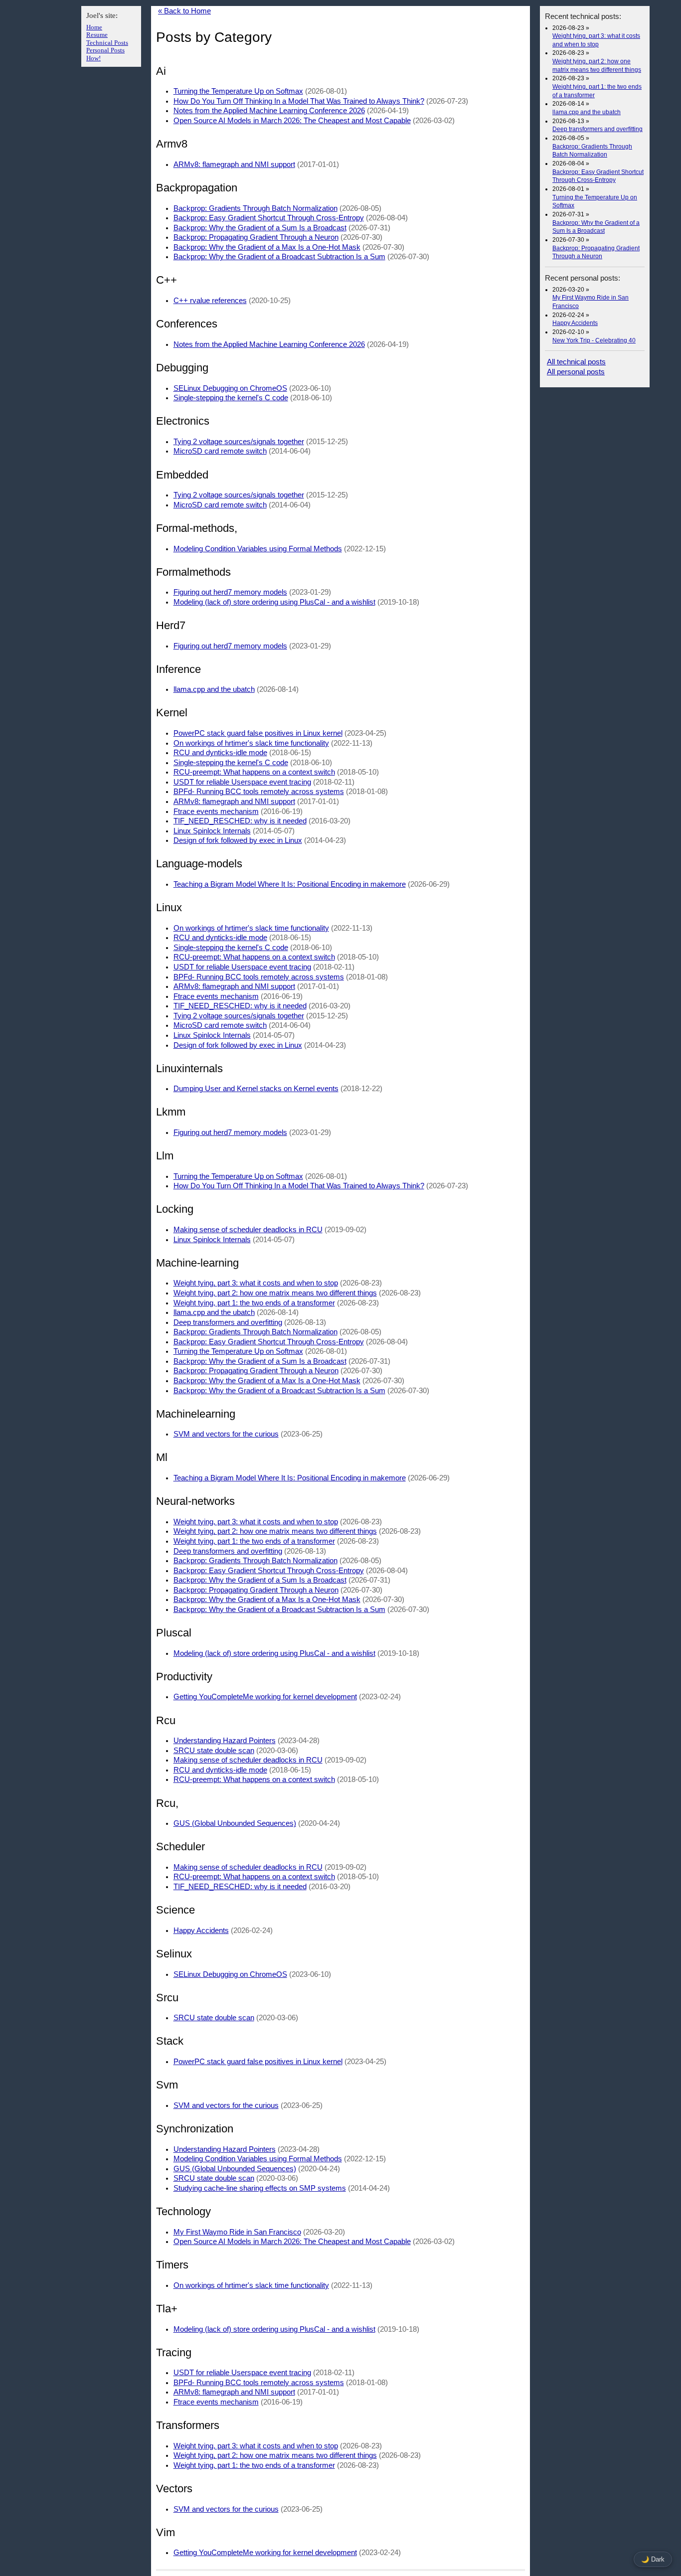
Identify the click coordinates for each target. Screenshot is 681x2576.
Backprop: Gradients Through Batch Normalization (255, 208)
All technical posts (576, 362)
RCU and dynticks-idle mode (220, 753)
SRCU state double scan (214, 1751)
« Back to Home (184, 11)
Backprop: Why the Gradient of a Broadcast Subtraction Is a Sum (279, 257)
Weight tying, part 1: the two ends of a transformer (254, 1303)
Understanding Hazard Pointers (225, 1741)
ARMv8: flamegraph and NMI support (234, 164)
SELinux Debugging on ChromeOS (230, 388)
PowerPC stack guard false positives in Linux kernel (258, 733)
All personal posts (576, 372)
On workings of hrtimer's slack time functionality (251, 743)
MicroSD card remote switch (220, 451)
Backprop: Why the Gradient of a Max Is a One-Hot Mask (267, 247)
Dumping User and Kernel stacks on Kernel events (256, 1089)
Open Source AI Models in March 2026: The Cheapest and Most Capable (292, 121)
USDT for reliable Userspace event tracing (242, 782)
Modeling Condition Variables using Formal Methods (258, 549)
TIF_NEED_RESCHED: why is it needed (240, 821)
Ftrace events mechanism (216, 811)
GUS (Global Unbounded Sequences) (235, 1823)
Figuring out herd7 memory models (230, 592)
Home (94, 27)
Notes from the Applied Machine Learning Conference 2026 (269, 111)
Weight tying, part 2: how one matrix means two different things (275, 1293)
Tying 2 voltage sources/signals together (239, 442)
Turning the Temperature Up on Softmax (238, 91)
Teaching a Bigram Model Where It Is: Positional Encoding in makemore (290, 884)
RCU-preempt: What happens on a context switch (254, 772)
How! (93, 58)
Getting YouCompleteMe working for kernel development (265, 1697)
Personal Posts (105, 50)
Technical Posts (107, 43)
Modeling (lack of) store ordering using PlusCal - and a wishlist (274, 602)
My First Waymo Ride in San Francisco (237, 2232)
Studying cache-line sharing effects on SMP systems (260, 2188)
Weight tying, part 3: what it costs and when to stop (256, 1283)
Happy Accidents (575, 323)
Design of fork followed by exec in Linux (238, 840)
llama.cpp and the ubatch (587, 112)
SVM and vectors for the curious (226, 1434)
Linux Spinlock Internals (212, 831)
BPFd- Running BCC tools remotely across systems (259, 792)
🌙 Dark (653, 2559)
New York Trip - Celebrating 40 (594, 340)
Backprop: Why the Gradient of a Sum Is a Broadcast (260, 228)
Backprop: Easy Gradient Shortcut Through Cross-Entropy (269, 218)
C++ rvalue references (210, 301)
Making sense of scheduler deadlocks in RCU (248, 1230)
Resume (97, 35)
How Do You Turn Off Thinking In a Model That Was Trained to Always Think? (299, 101)
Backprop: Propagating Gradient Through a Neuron (256, 237)
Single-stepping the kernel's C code (231, 398)
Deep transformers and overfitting (597, 129)
